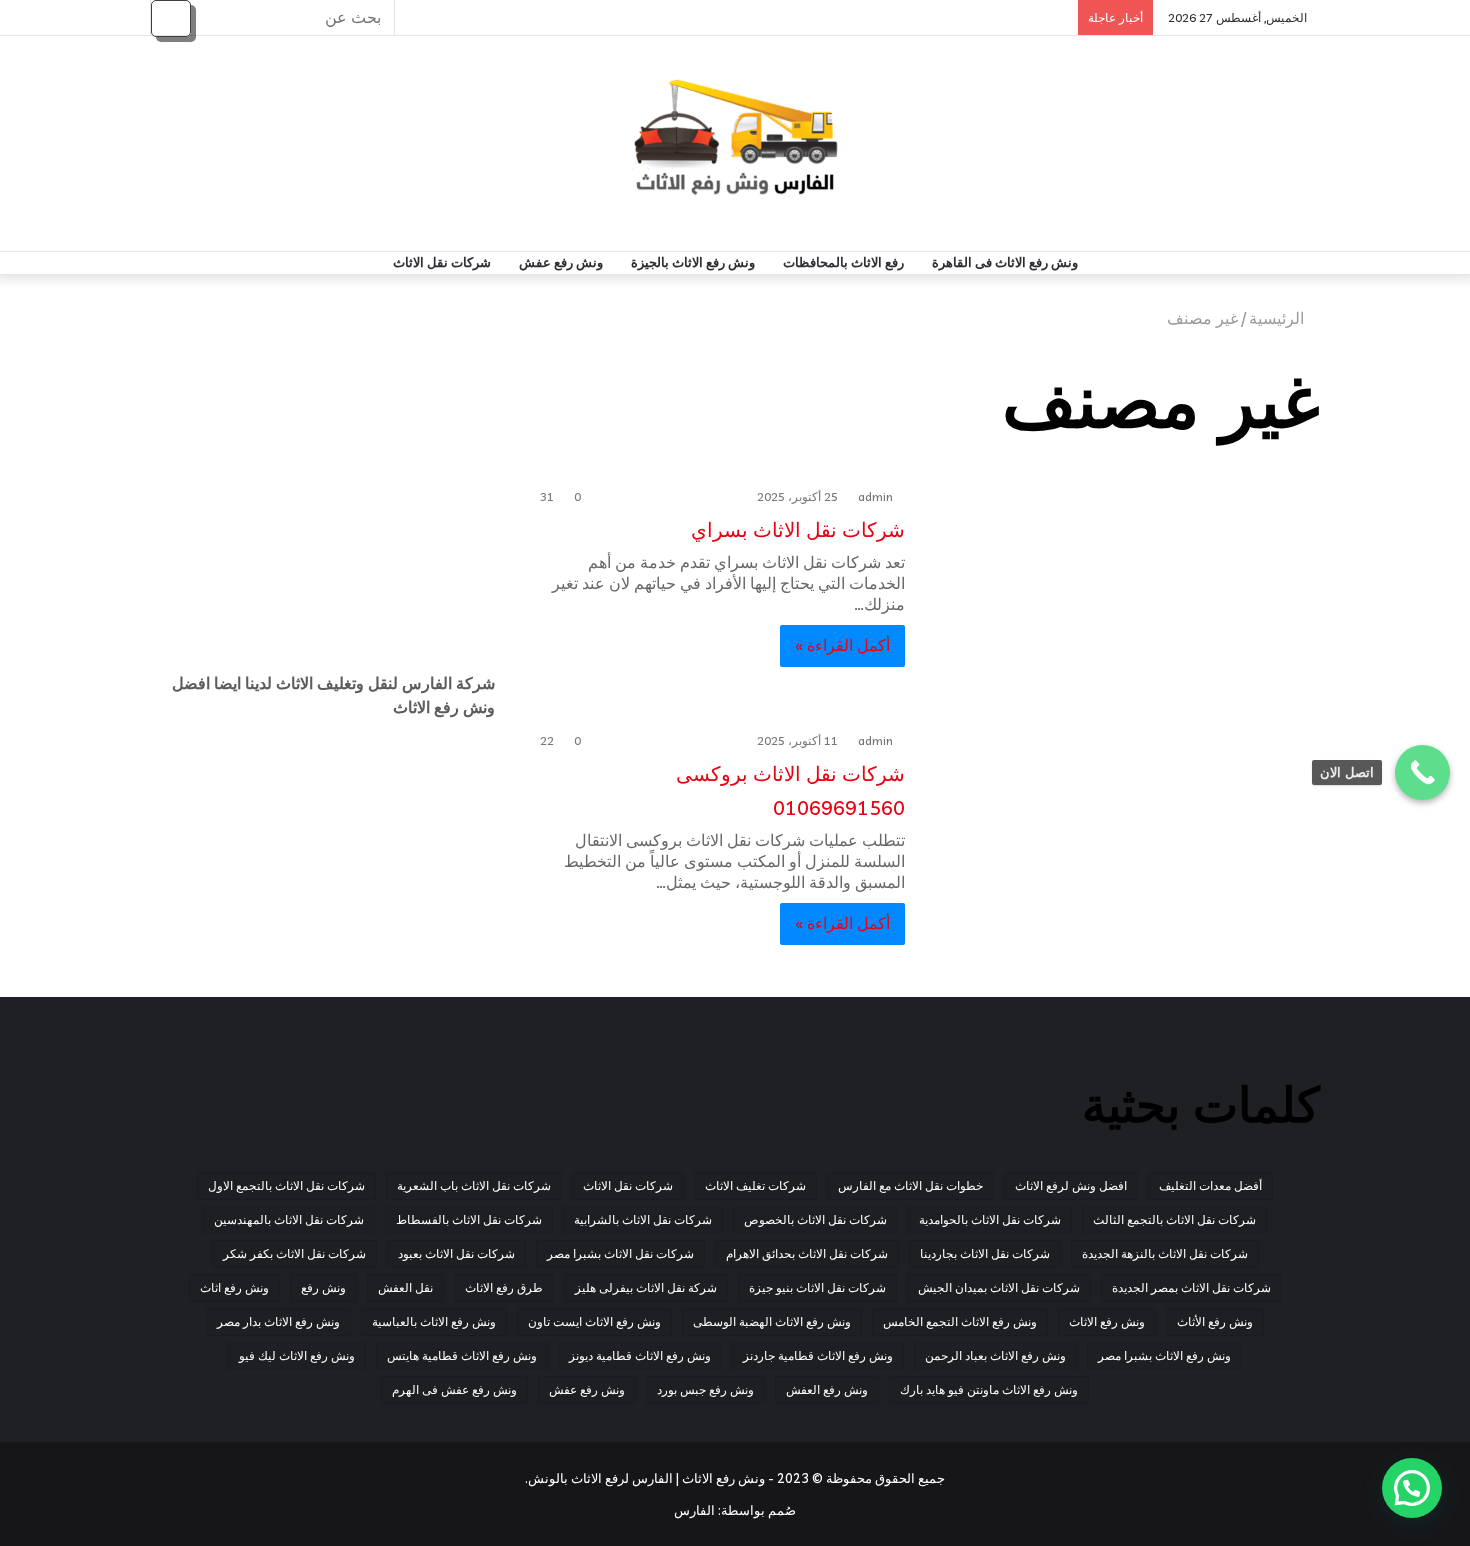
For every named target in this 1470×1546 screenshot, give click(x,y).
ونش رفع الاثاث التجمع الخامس (960, 1321)
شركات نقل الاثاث (442, 262)
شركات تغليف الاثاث (755, 1185)
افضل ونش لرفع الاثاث (1071, 1185)
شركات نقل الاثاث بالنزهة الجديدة (1165, 1253)
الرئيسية (1278, 318)
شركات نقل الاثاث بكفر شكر (294, 1253)
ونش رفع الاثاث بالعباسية (434, 1321)
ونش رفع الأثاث (1215, 1321)
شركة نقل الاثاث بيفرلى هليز (646, 1287)
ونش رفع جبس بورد (705, 1389)
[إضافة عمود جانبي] (420, 17)
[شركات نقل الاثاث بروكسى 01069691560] (1125, 837)
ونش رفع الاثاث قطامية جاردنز (818, 1355)
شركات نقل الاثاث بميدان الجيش (999, 1287)
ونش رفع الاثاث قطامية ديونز (640, 1355)
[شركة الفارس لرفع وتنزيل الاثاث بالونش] (735, 143)
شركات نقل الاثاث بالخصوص (815, 1219)
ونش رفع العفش (827, 1389)
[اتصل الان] (1422, 772)
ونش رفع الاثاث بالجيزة (693, 262)
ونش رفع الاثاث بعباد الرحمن (995, 1355)
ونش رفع (323, 1287)
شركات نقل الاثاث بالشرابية (643, 1219)
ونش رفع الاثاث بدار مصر (278, 1321)
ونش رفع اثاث (234, 1287)
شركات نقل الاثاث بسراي (795, 529)
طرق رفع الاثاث (504, 1287)
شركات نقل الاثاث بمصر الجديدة (1191, 1287)
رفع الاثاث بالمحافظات (843, 262)
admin (875, 496)
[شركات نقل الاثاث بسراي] (1125, 593)
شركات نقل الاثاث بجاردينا (985, 1253)
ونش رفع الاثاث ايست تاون (594, 1321)
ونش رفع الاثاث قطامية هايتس (462, 1355)
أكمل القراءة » (842, 645)
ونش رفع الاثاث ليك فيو (297, 1355)
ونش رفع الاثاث (1107, 1321)
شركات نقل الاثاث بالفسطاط (469, 1219)
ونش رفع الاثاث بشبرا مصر (1164, 1355)
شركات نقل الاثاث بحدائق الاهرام (807, 1253)
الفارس (694, 1510)
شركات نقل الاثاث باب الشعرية (474, 1185)
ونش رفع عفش (561, 262)
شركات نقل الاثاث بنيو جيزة (817, 1287)
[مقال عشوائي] (450, 17)
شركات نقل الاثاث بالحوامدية (990, 1219)
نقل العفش (405, 1287)
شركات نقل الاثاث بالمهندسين (289, 1219)
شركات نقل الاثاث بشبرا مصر (620, 1253)
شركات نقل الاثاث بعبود (456, 1253)
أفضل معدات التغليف (1210, 1185)
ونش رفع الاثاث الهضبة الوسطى (772, 1321)
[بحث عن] (171, 18)
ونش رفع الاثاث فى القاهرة (1005, 262)
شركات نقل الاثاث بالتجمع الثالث (1174, 1219)
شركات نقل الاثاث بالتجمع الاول (286, 1185)
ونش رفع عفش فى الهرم (454, 1389)
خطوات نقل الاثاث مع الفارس (910, 1185)
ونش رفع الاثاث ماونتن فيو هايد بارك (989, 1389)
